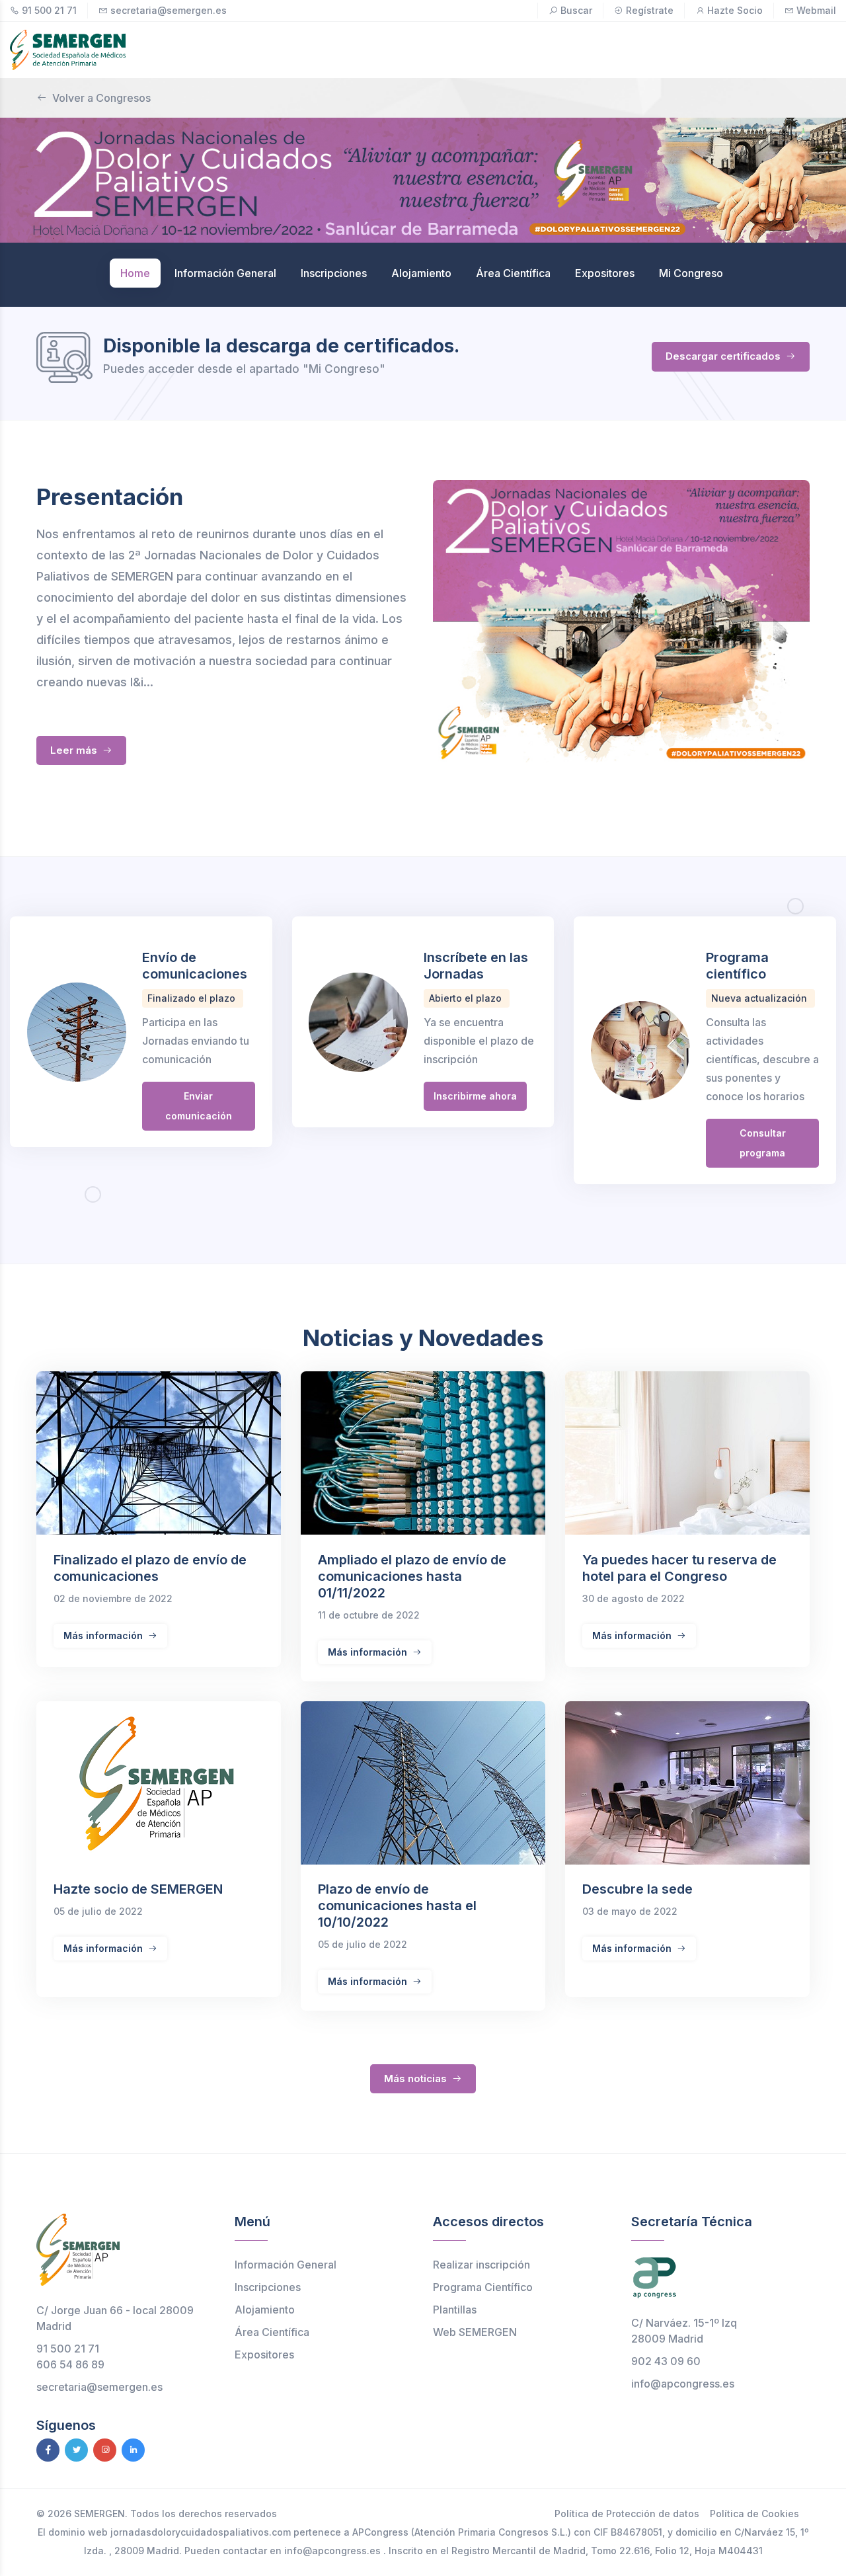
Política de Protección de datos (627, 2514)
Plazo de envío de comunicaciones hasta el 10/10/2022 (397, 1906)
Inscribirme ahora (475, 1096)
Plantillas (455, 2310)
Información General (286, 2265)
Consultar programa (763, 1143)
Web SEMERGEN (475, 2332)
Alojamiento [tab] (421, 273)
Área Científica (272, 2332)
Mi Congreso (691, 273)
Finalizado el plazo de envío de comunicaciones (150, 1568)
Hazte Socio (735, 10)
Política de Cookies (754, 2514)
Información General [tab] (225, 273)
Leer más (75, 750)
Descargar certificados (724, 356)
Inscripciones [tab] (334, 273)
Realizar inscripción (481, 2265)
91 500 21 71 (49, 10)
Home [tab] (135, 273)
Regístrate (650, 10)
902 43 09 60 (666, 2361)
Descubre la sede (637, 1889)
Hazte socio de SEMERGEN (138, 1889)
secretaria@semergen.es (169, 10)
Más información (104, 1635)
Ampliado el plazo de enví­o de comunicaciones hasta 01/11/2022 (412, 1576)
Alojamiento (265, 2310)
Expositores (264, 2355)
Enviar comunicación (199, 1106)
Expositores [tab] (605, 273)
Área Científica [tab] (513, 273)
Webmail (816, 10)
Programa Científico (483, 2287)
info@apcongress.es (683, 2384)
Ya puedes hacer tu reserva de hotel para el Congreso (679, 1568)
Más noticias (417, 2078)
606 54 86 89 (70, 2364)
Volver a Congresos (101, 98)
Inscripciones (268, 2287)
